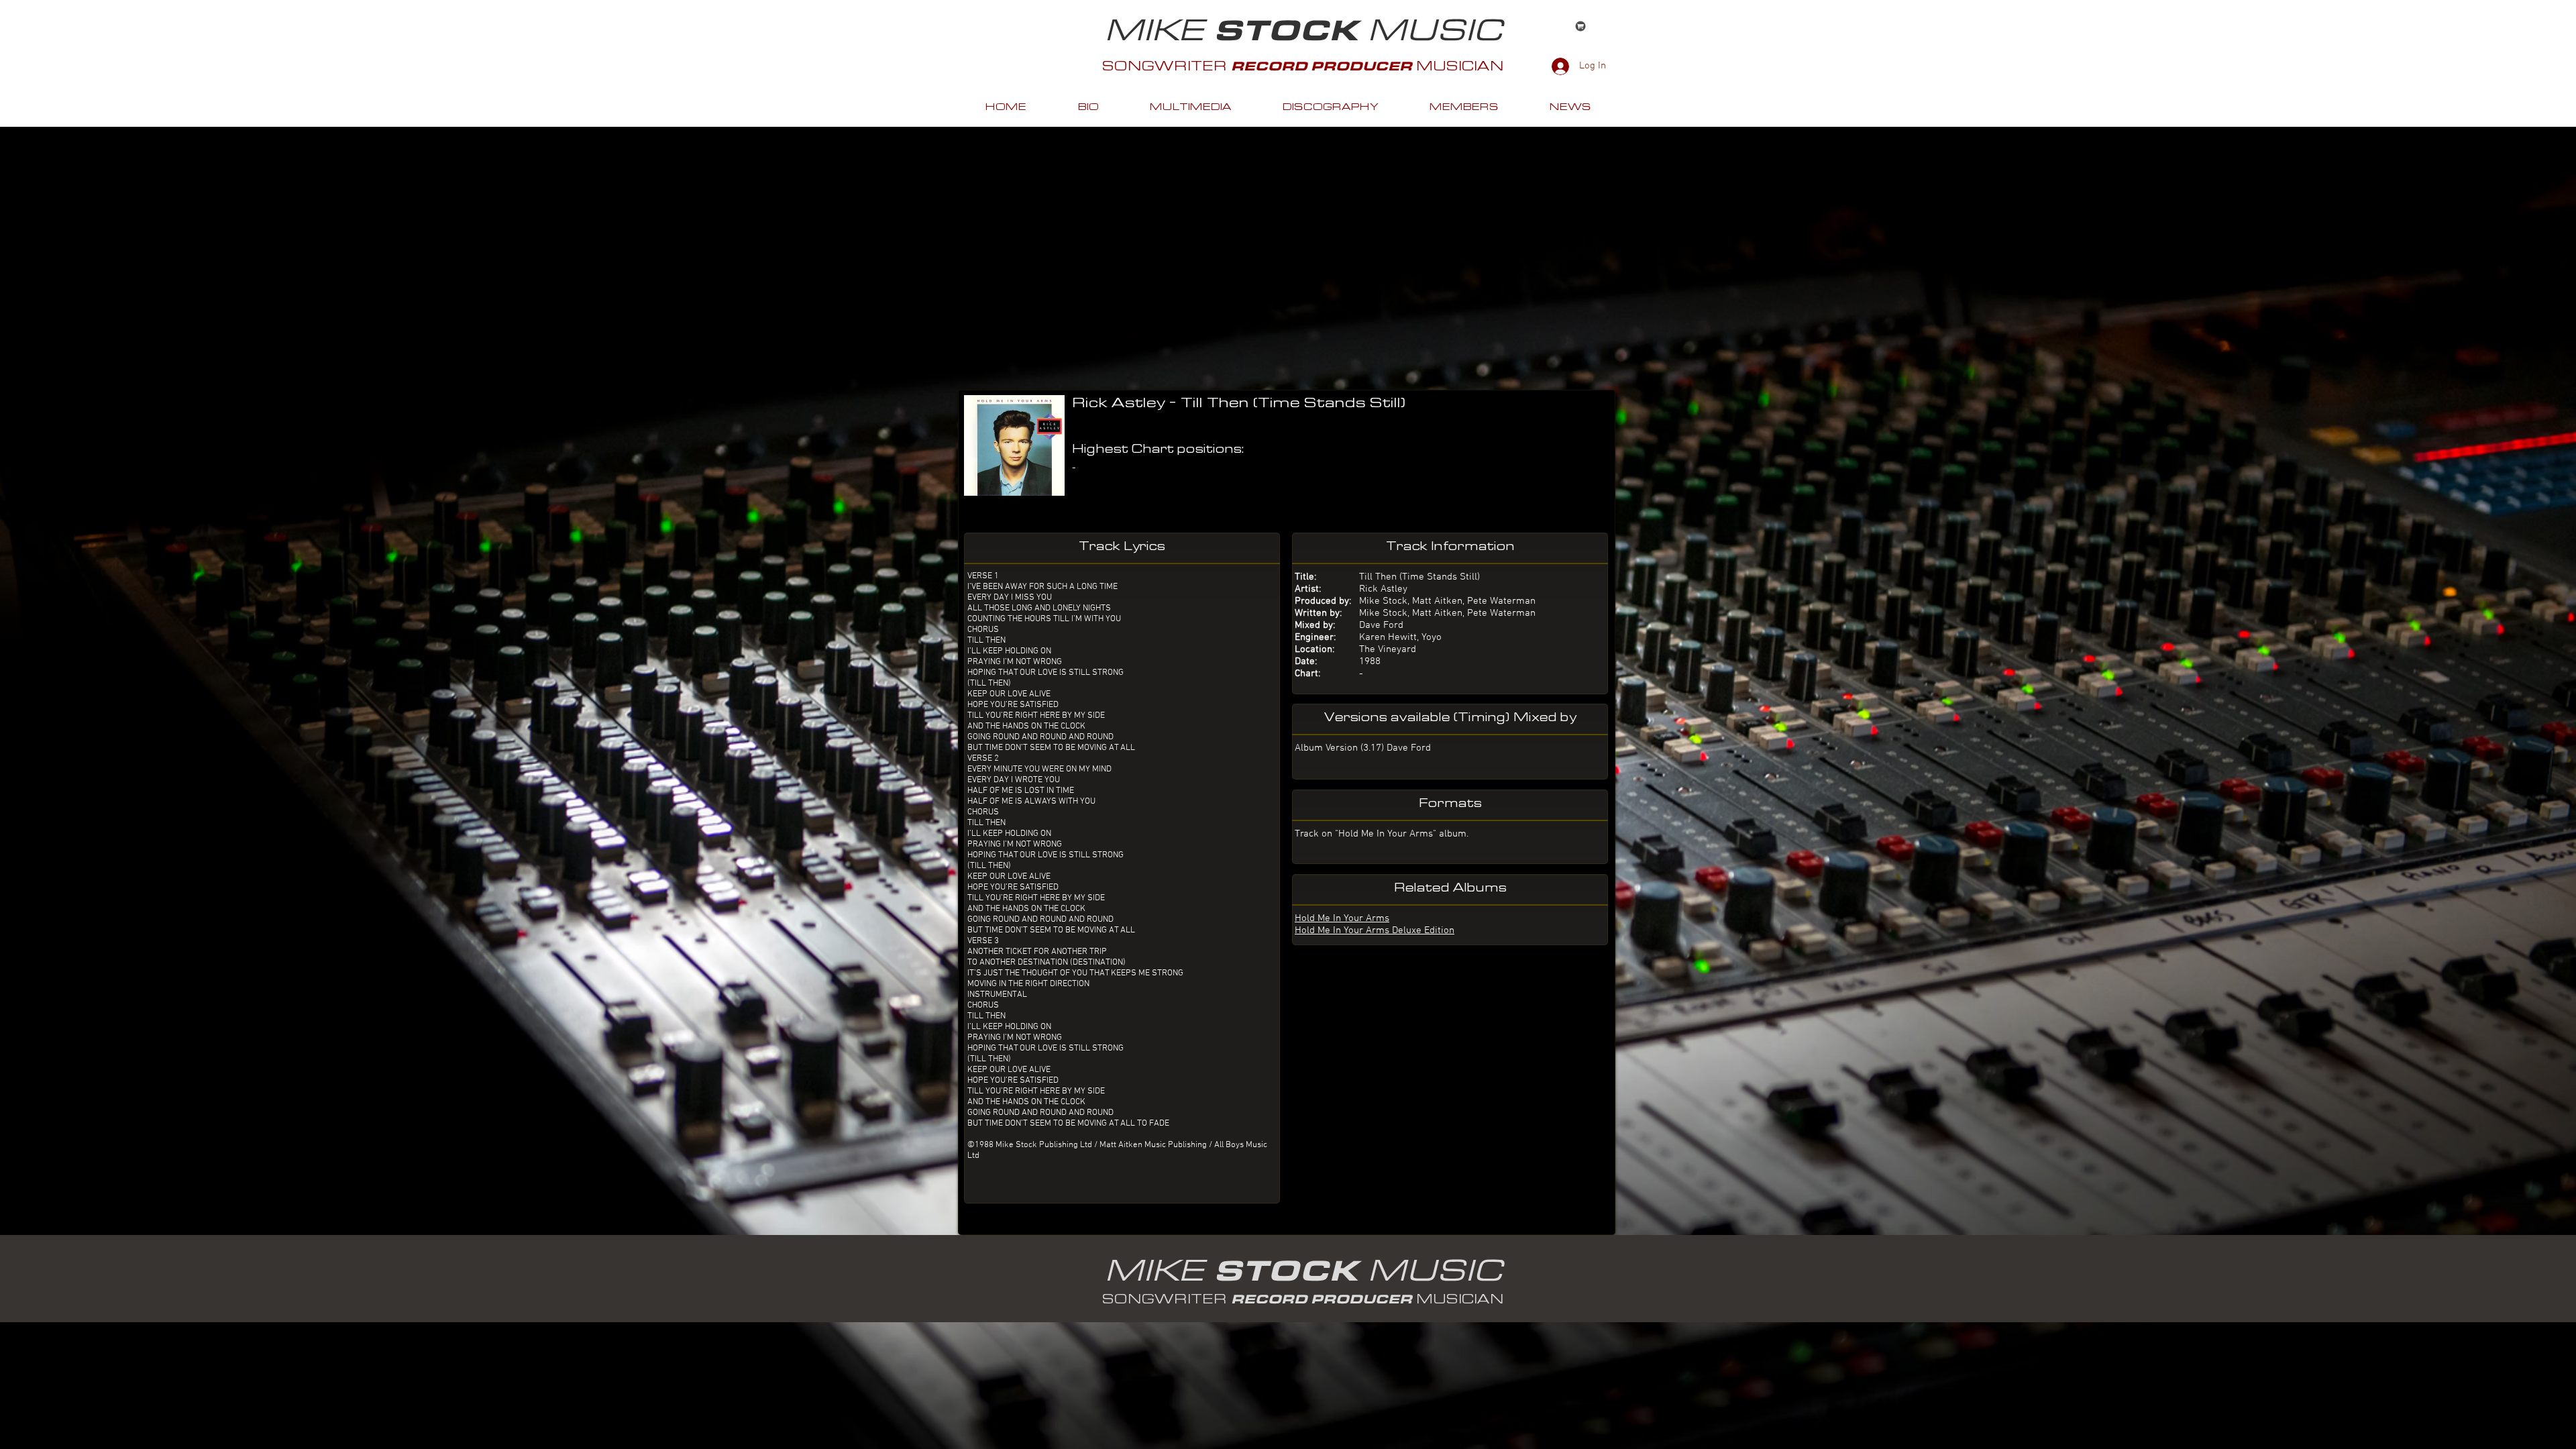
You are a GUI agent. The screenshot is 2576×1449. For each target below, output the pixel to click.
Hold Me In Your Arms (1342, 918)
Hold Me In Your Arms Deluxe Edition (1375, 930)
